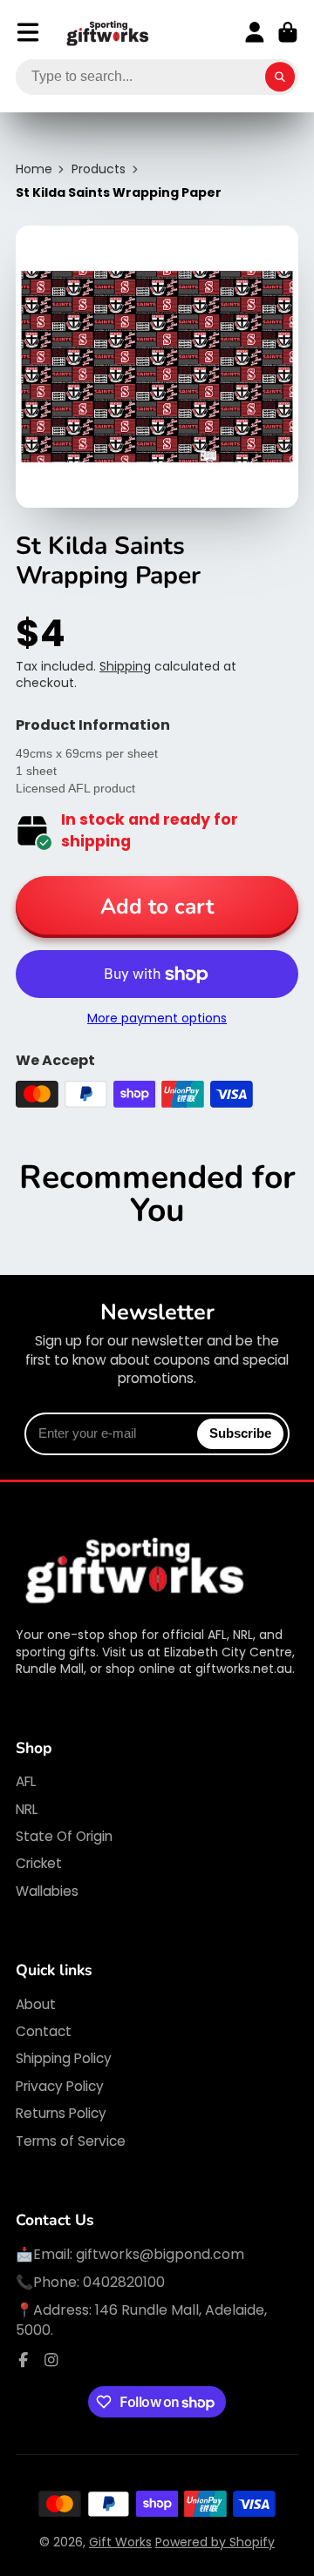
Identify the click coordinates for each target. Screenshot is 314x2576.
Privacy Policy (60, 2086)
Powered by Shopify (215, 2542)
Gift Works (120, 2542)
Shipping (125, 666)
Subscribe (240, 1433)
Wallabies (47, 1891)
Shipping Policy (64, 2058)
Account (255, 32)
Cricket (39, 1863)
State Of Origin (64, 1836)
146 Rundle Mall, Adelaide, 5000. (141, 2320)
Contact (44, 2031)
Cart (288, 32)
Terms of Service (71, 2141)
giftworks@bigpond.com (160, 2254)
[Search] (280, 78)
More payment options (157, 1018)
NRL (27, 1809)
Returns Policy (61, 2113)
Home (34, 169)
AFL (26, 1781)
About (36, 2004)
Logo (108, 33)
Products (99, 169)
